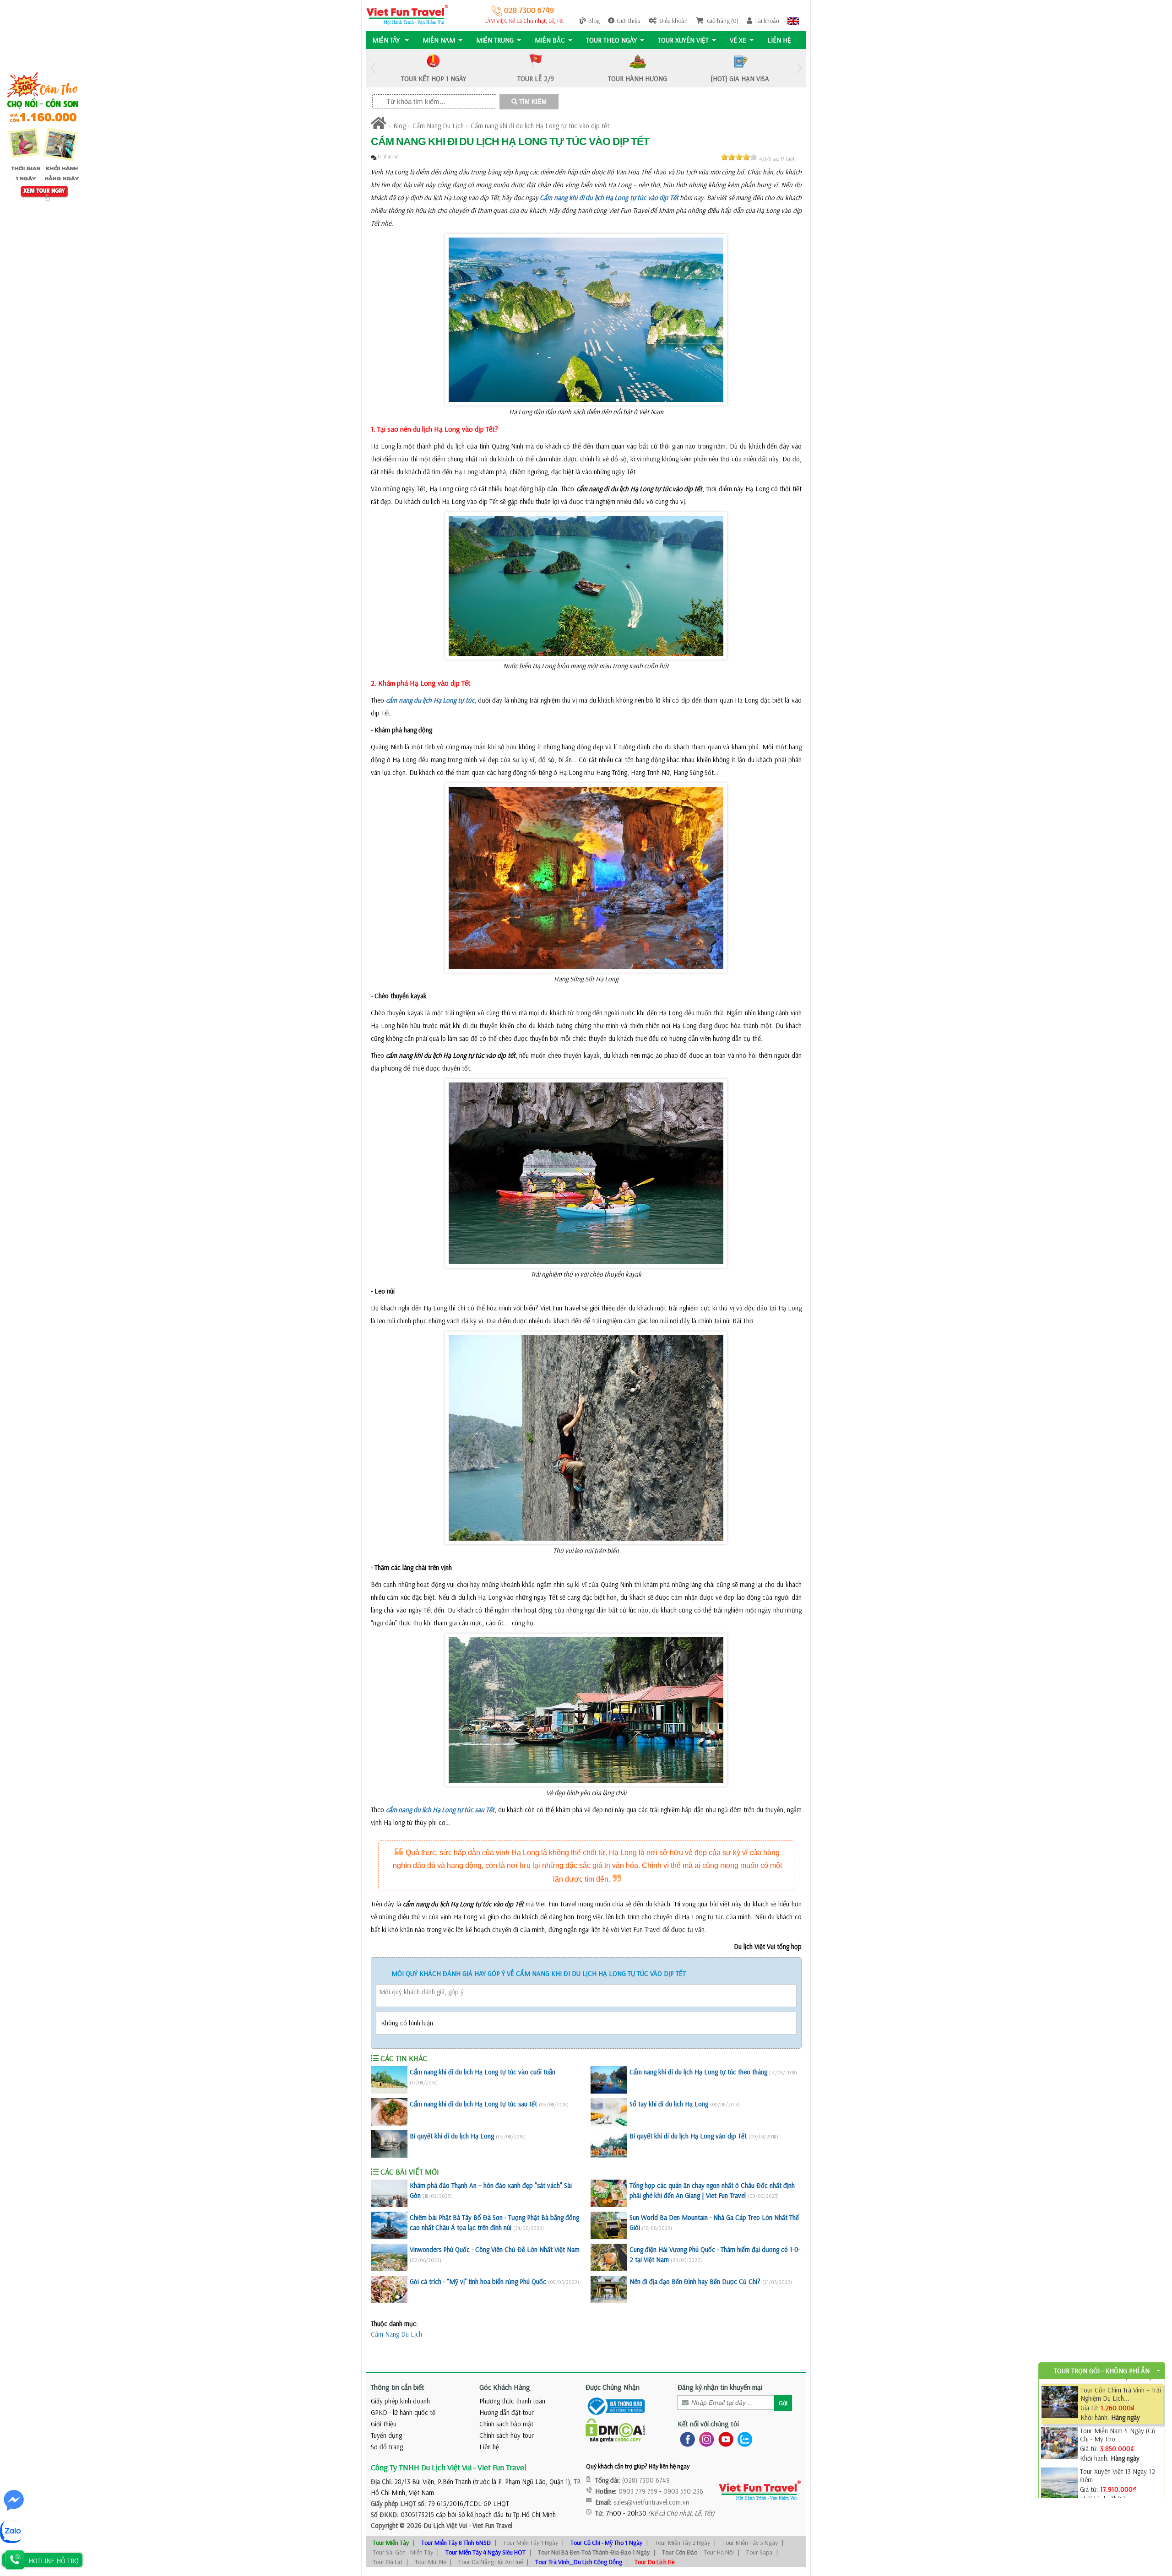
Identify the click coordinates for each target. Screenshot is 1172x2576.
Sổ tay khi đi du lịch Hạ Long (669, 2104)
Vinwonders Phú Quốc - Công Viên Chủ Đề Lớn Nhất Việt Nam (495, 2249)
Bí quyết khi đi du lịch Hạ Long (452, 2136)
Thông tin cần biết (398, 2387)
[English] (793, 21)
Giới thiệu (629, 21)
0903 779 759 (638, 2491)
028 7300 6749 (528, 10)
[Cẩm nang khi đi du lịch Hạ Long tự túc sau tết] (389, 2112)
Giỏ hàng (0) (722, 21)
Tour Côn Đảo (680, 2552)
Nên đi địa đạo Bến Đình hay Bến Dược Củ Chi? (695, 2281)
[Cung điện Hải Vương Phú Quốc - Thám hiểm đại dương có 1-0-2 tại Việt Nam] (609, 2257)
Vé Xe (738, 40)
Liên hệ (779, 40)
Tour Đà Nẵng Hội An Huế (491, 2562)
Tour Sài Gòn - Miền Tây (403, 2552)
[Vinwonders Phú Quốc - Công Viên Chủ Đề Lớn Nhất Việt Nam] (389, 2257)
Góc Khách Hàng (505, 2387)
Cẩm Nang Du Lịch (438, 126)
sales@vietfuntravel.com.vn (651, 2502)
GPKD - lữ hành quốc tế (403, 2412)
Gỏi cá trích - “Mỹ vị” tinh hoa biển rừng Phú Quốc (478, 2281)
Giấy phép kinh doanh (400, 2401)
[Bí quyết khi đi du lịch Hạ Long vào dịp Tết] (609, 2144)
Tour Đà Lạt (388, 2562)
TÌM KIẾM (532, 102)
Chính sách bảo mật (506, 2424)
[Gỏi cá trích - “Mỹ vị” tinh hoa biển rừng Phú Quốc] (389, 2289)
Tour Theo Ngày (611, 40)
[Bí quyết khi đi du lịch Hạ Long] (389, 2144)
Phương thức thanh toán (512, 2401)
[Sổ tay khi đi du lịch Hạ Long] (609, 2112)
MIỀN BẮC (550, 40)
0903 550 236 (683, 2491)
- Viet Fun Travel (490, 2525)
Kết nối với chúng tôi (708, 2424)
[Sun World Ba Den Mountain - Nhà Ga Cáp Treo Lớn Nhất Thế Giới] (609, 2225)
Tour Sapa (759, 2552)
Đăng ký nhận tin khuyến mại (720, 2387)
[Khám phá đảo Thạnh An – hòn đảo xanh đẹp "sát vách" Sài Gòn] (389, 2193)
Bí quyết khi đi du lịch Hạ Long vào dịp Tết (688, 2136)
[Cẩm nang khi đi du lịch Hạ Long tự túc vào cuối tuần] (389, 2080)
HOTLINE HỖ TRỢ (54, 2561)
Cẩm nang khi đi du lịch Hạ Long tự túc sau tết (473, 2104)
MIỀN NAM (439, 40)
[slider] (739, 157)
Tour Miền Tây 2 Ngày (682, 2543)
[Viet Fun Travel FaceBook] (686, 2439)
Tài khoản (767, 21)
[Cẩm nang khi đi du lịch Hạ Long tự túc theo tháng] (609, 2080)
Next (799, 68)
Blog (594, 21)
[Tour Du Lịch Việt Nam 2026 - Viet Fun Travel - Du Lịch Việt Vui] (407, 14)
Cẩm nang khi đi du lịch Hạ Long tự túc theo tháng (698, 2072)
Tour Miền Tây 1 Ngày (531, 2543)
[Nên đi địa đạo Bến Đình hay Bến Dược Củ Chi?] (609, 2289)
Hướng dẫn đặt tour (507, 2412)
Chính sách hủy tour (507, 2435)
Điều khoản (673, 21)
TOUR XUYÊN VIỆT (683, 40)
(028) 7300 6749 (646, 2480)
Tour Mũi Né (430, 2562)
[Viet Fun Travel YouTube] (724, 2439)
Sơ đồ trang (387, 2447)
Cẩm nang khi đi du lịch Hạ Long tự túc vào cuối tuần (483, 2072)
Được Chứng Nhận (613, 2387)
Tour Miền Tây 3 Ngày (750, 2543)
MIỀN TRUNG (495, 40)
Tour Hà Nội (719, 2552)
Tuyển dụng (386, 2435)
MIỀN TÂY (387, 40)
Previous (373, 68)
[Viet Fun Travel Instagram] (705, 2439)
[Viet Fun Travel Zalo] (743, 2439)
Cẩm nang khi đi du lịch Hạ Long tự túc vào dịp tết (540, 126)
